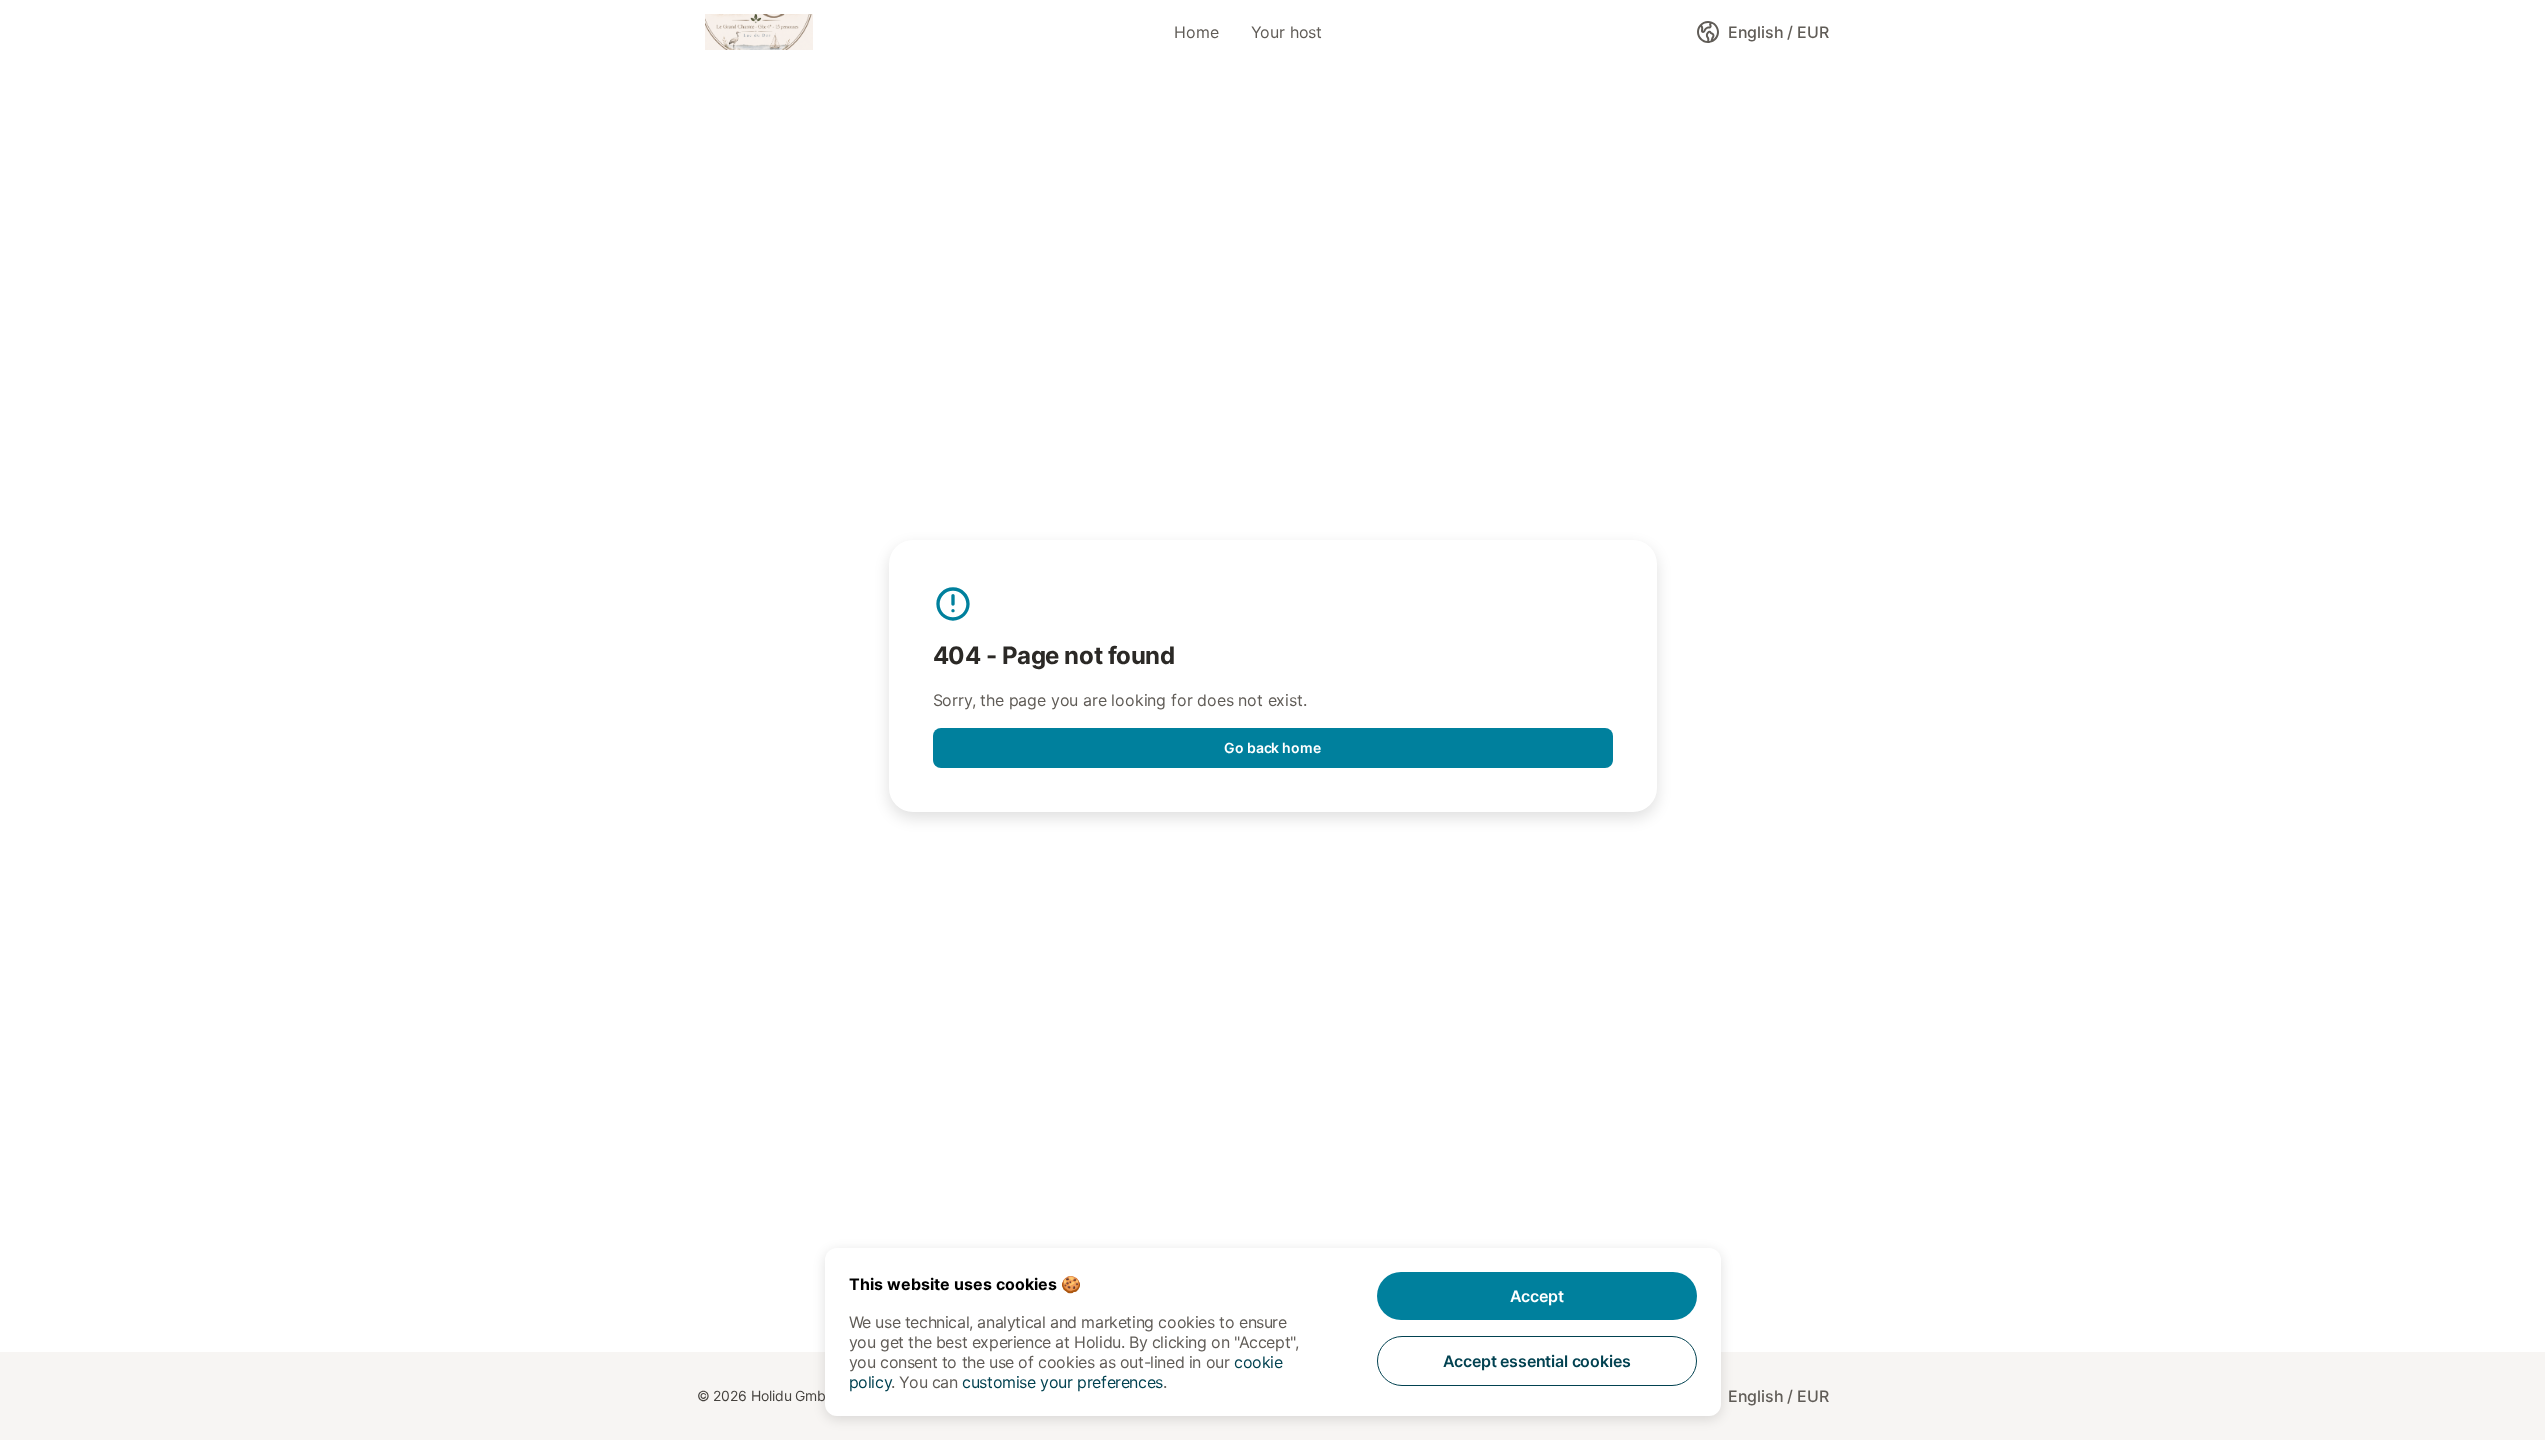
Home (1196, 32)
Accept (1537, 1296)
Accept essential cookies (1537, 1361)
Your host (1286, 32)
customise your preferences (1062, 1382)
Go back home (1272, 747)
